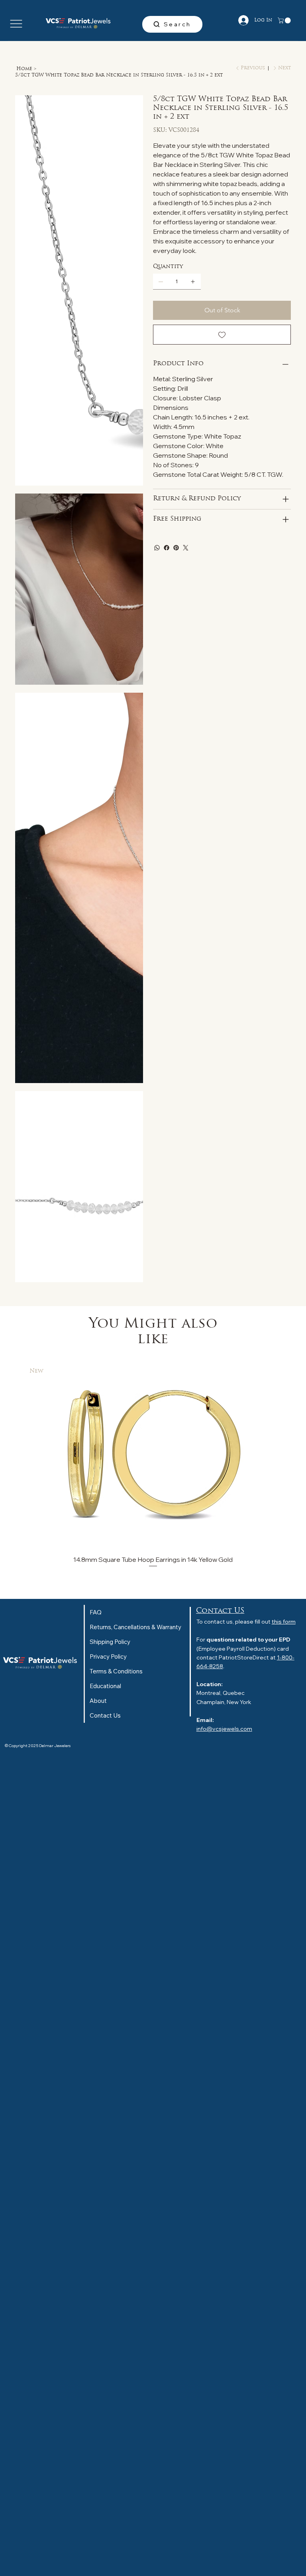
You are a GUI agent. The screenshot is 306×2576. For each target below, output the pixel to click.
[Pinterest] (176, 548)
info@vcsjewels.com (224, 1729)
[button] (285, 21)
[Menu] (16, 24)
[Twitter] (186, 548)
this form (284, 1622)
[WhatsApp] (157, 548)
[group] (153, 1464)
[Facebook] (167, 548)
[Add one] (193, 282)
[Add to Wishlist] (222, 335)
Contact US (220, 1611)
